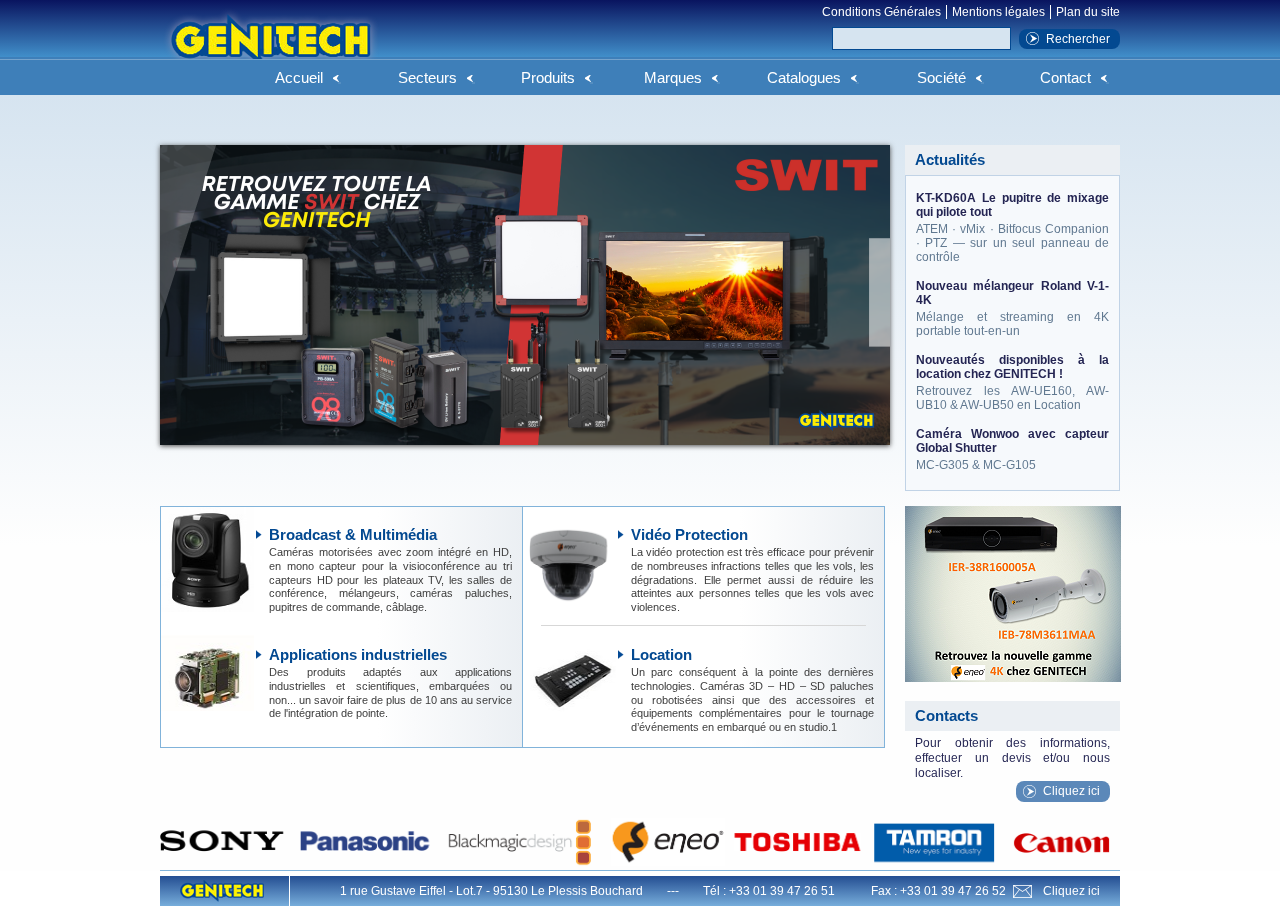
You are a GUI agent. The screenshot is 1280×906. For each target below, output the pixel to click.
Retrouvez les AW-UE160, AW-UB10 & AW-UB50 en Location (1012, 382)
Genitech (270, 49)
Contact (1065, 77)
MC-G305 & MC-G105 (1012, 449)
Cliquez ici (1071, 791)
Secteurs (427, 77)
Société (941, 77)
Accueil (299, 77)
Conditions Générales (881, 12)
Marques (673, 77)
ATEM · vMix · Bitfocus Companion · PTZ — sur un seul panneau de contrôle (1012, 227)
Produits (548, 77)
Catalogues (804, 77)
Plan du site (1088, 12)
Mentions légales (998, 12)
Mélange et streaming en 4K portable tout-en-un (1012, 308)
